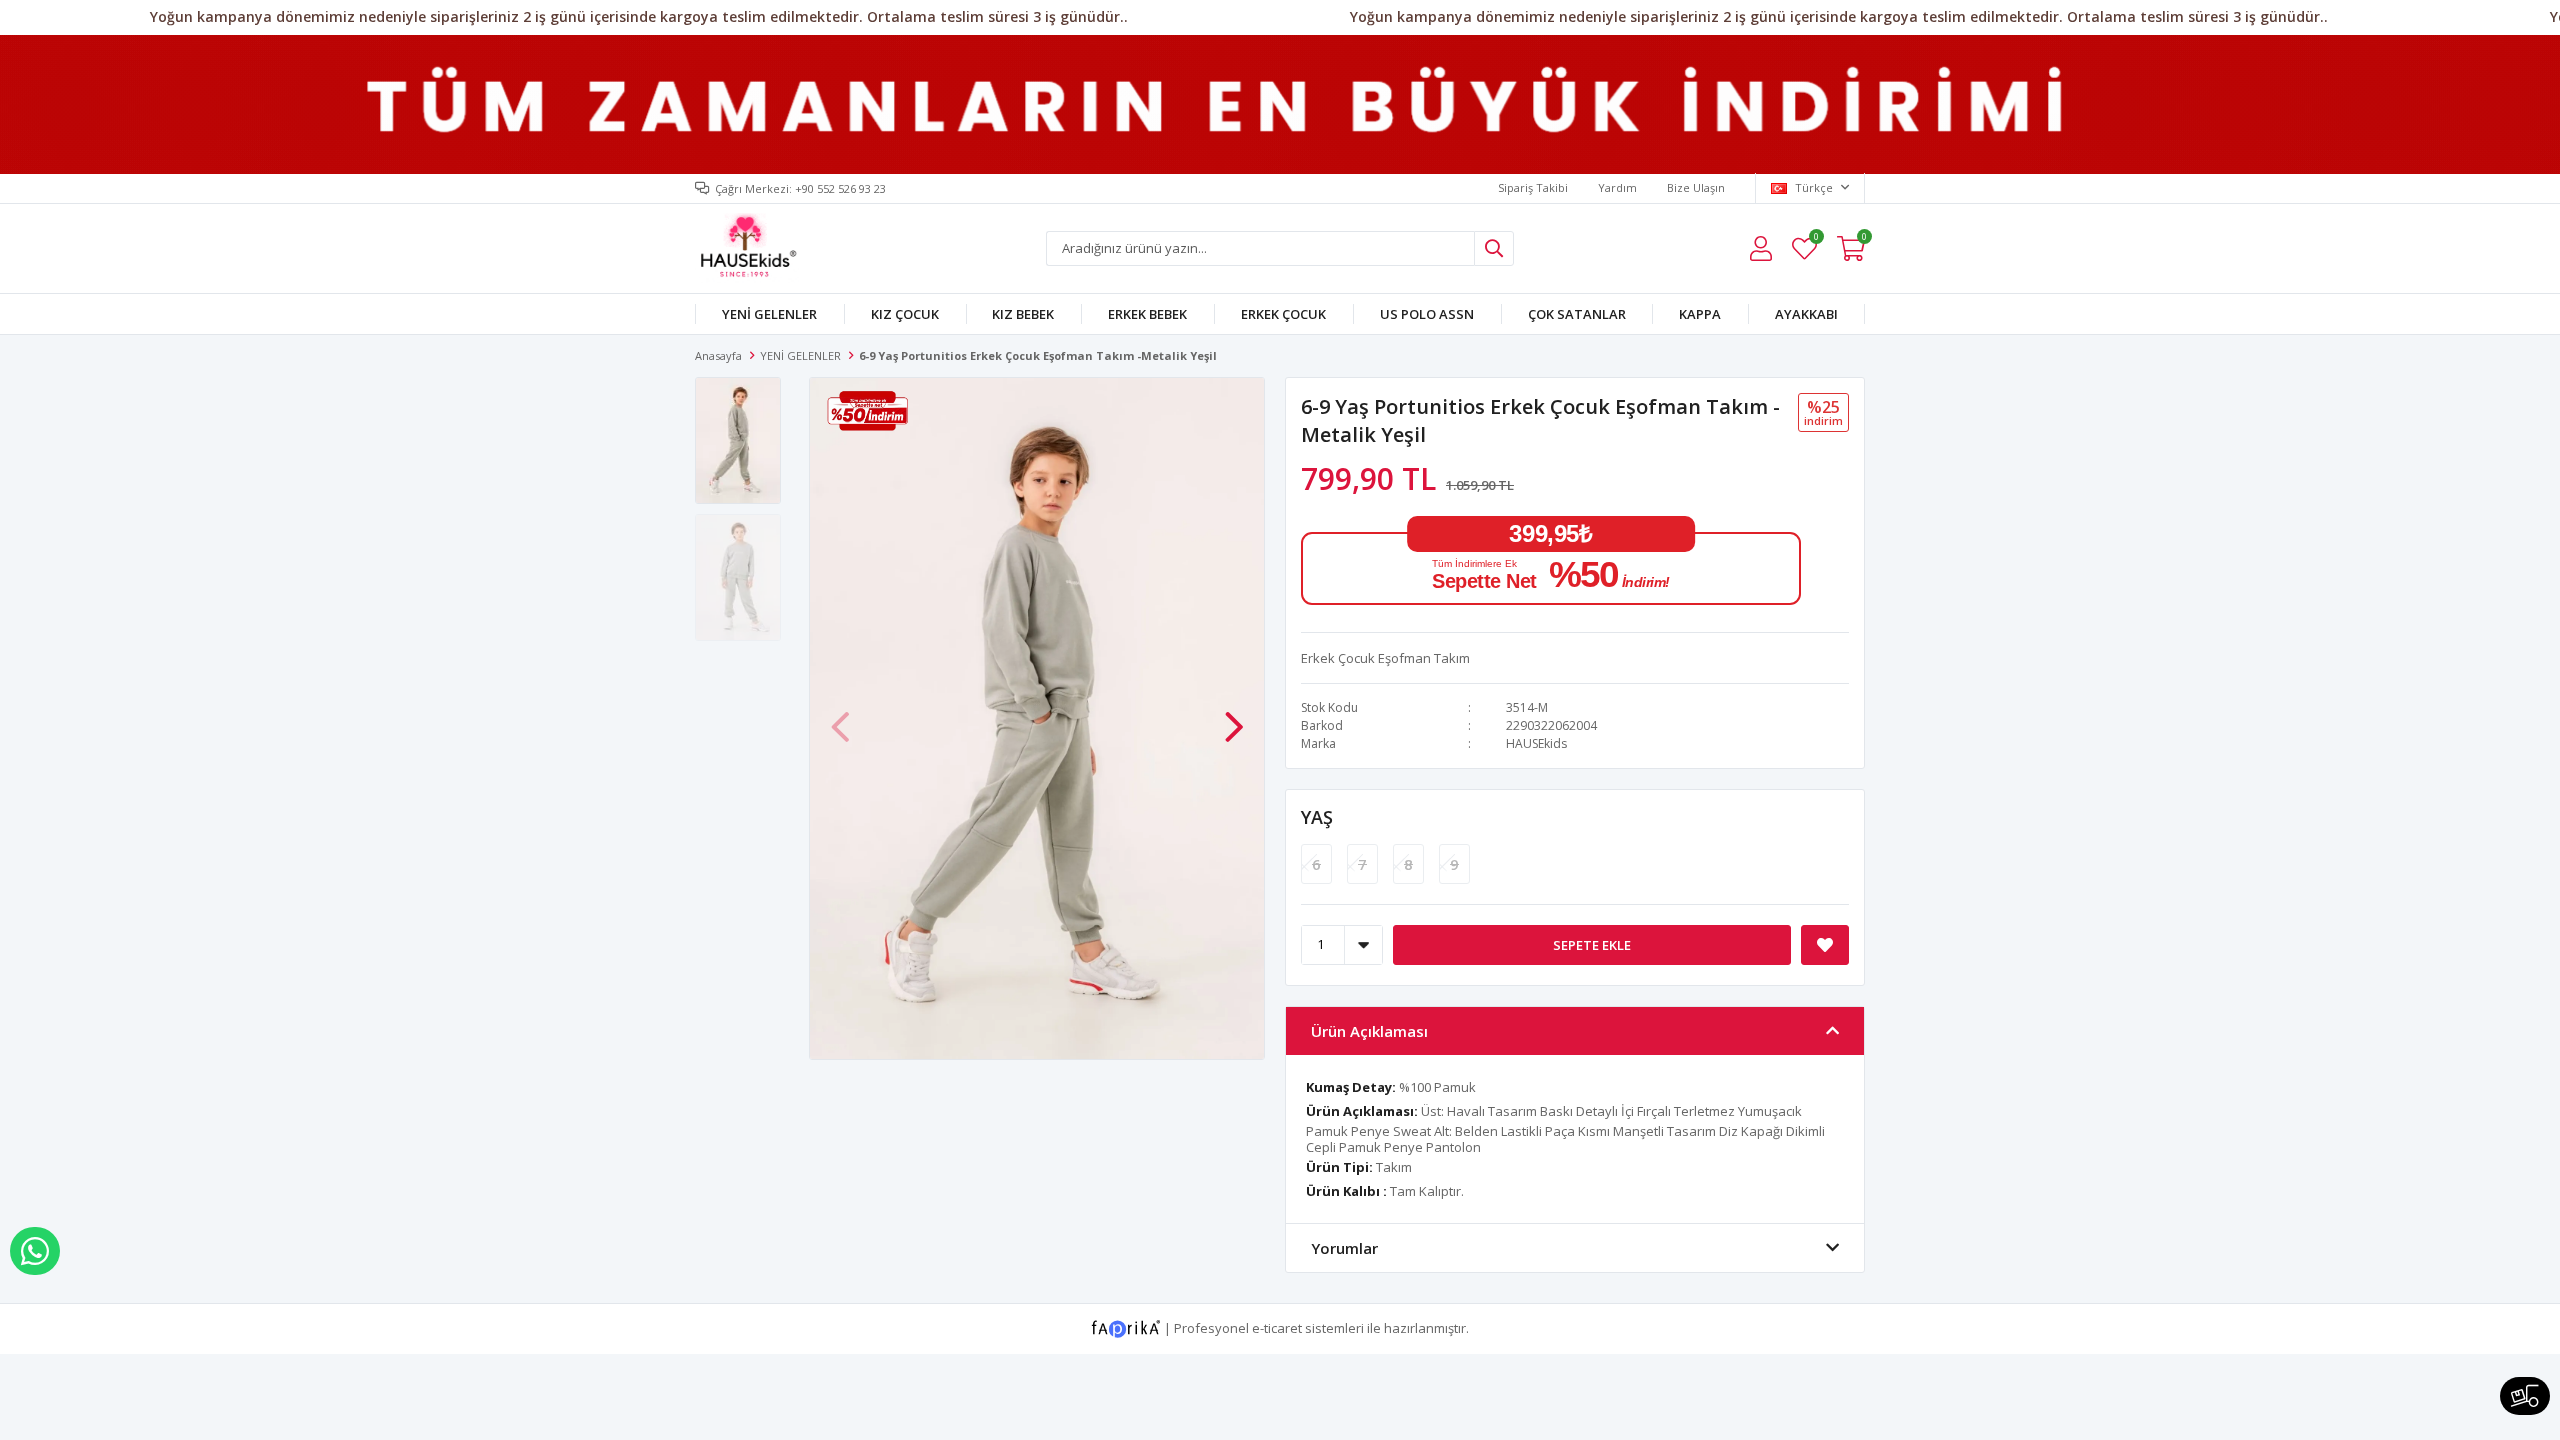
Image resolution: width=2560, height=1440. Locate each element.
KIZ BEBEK (1023, 314)
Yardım (1617, 187)
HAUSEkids (1536, 743)
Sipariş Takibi (1533, 187)
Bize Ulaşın (1696, 187)
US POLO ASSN (1427, 314)
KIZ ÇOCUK (905, 314)
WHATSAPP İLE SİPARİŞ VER (35, 1251)
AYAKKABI (1806, 314)
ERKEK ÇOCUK (1283, 314)
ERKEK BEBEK (1147, 314)
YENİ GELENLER (769, 314)
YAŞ (1317, 817)
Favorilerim (1815, 239)
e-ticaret (1277, 1327)
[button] (1234, 716)
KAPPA (1700, 314)
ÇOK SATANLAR (1577, 314)
